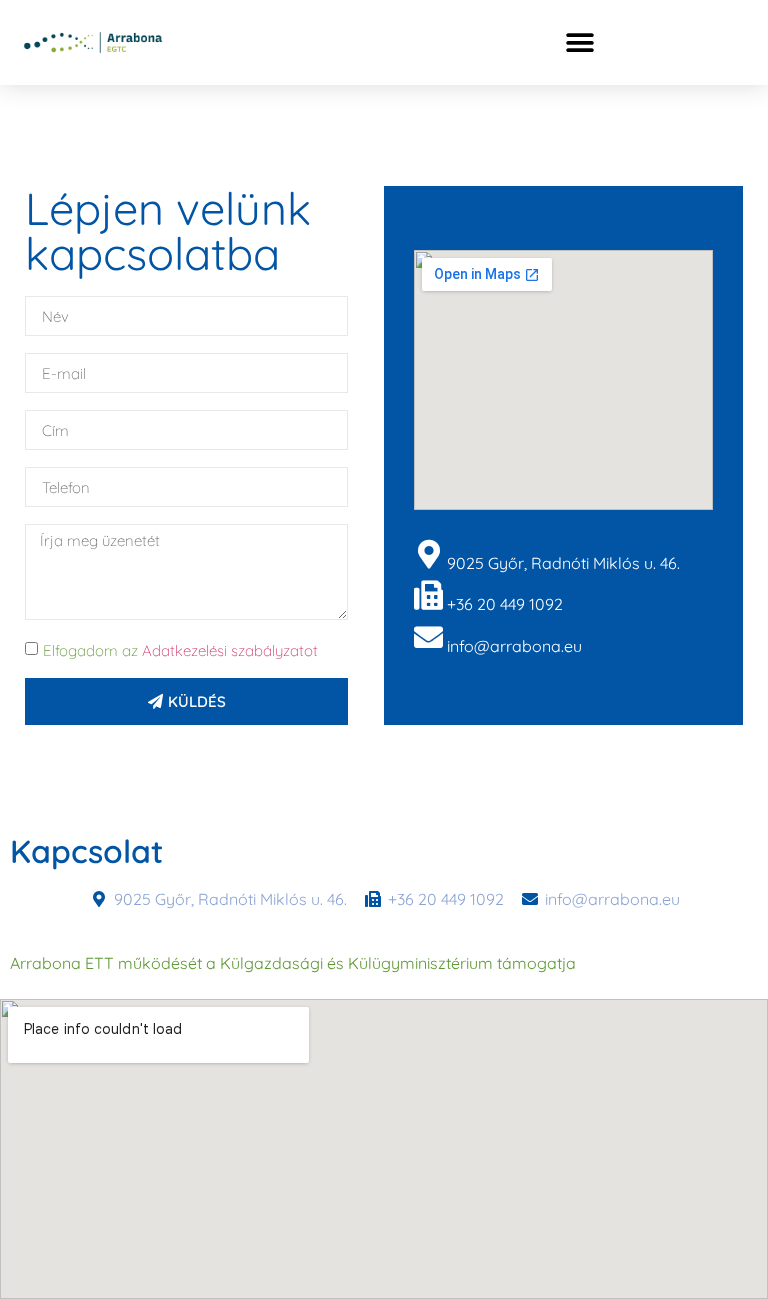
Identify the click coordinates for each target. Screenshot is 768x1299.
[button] (579, 42)
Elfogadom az (180, 650)
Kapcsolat (86, 851)
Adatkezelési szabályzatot (230, 650)
